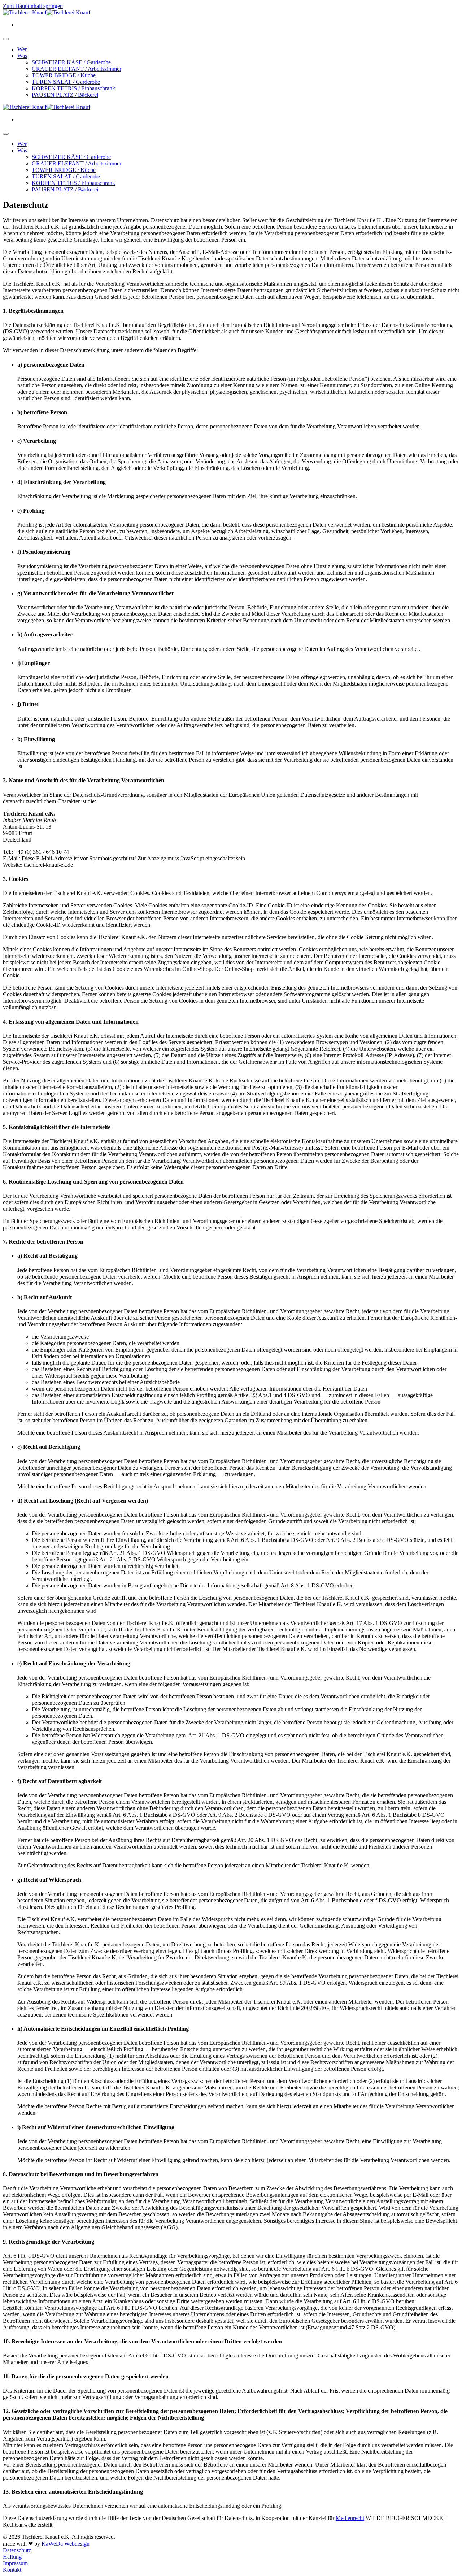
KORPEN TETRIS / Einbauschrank (73, 88)
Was (22, 56)
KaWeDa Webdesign (66, 2544)
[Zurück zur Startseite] (47, 12)
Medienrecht (350, 2518)
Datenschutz (17, 2550)
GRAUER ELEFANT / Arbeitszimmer (77, 69)
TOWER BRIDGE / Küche (64, 75)
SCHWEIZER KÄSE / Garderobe (71, 62)
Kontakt (12, 2570)
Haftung (12, 2557)
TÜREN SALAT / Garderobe (66, 82)
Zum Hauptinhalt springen (33, 6)
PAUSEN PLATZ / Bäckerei (65, 95)
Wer (22, 49)
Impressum (15, 2563)
